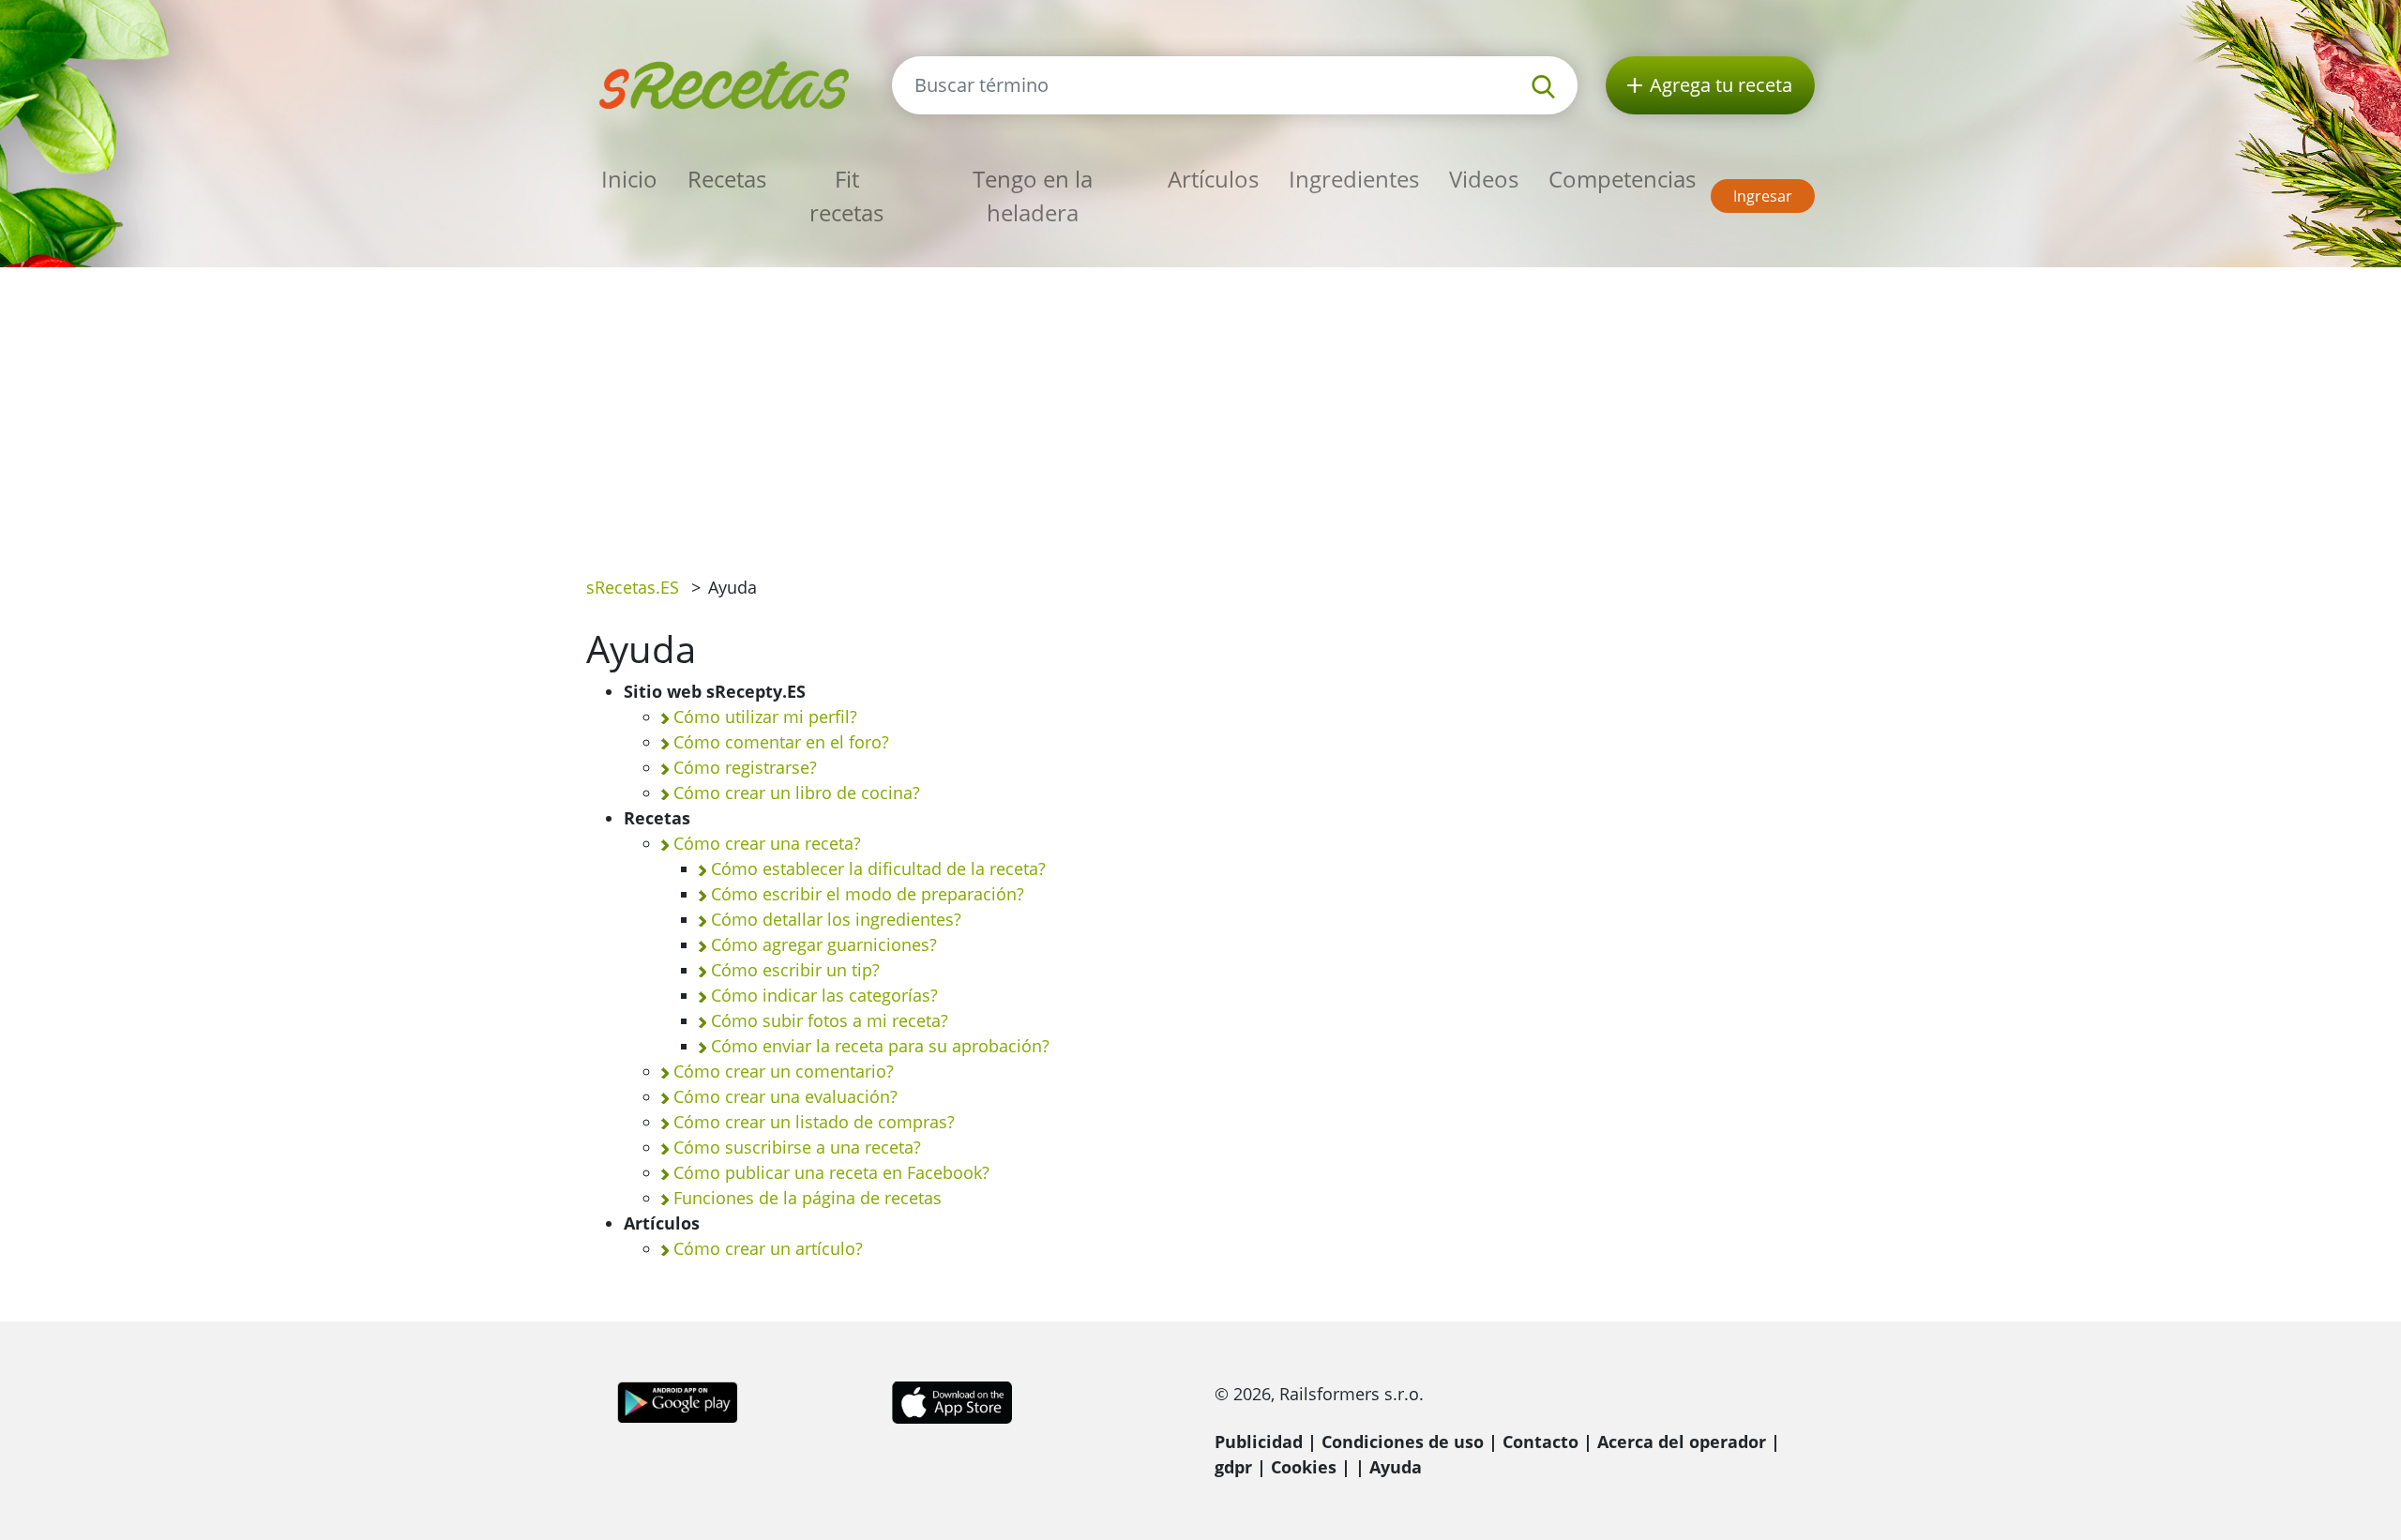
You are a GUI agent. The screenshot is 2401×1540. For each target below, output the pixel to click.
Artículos (1213, 179)
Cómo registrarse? (745, 767)
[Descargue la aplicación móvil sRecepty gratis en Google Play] (678, 1400)
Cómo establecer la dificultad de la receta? (878, 868)
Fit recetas (846, 196)
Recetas (727, 179)
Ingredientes (1354, 179)
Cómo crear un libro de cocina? (797, 793)
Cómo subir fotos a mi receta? (830, 1020)
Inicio (629, 179)
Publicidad (1259, 1442)
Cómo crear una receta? (767, 843)
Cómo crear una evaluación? (785, 1096)
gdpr (1233, 1467)
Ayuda (1396, 1467)
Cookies (1304, 1467)
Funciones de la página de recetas (808, 1198)
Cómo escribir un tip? (795, 970)
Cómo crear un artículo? (768, 1248)
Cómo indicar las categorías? (824, 995)
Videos (1484, 179)
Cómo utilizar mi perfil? (765, 717)
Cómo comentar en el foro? (781, 742)
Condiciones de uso (1403, 1442)
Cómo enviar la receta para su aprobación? (880, 1046)
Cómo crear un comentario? (784, 1071)
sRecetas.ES (633, 587)
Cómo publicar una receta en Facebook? (831, 1172)
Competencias (1622, 179)
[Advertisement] (1200, 408)
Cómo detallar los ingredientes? (836, 919)
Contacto (1540, 1442)
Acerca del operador (1682, 1442)
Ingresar (1763, 196)
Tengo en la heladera (1033, 196)
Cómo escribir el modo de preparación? (868, 894)
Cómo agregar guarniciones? (824, 944)
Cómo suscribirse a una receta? (797, 1147)
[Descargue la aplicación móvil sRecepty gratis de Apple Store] (951, 1400)
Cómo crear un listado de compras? (814, 1122)
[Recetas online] (725, 83)
